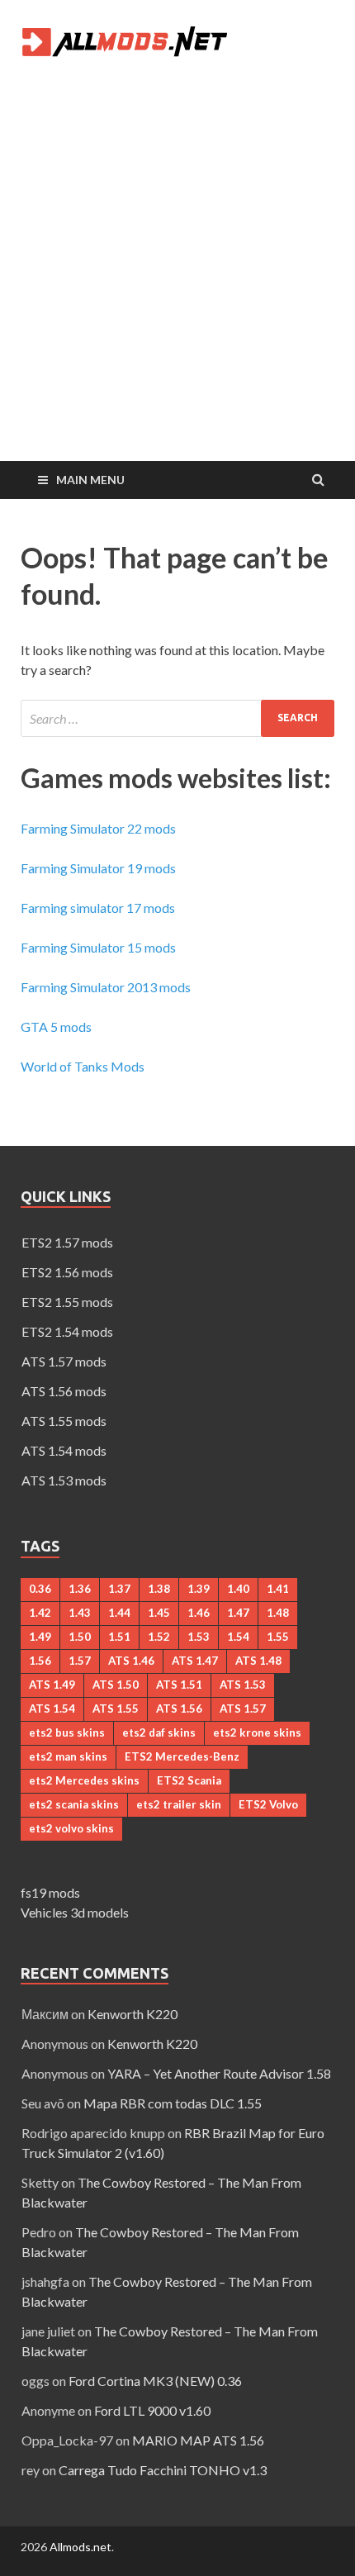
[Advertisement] (177, 275)
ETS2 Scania (189, 1780)
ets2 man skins (68, 1756)
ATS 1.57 (243, 1709)
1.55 (278, 1637)
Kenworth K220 (133, 2014)
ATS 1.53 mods (64, 1480)
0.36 (40, 1589)
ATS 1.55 (116, 1709)
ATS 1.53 (243, 1685)
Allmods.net (80, 2547)
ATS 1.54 (52, 1709)
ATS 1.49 (52, 1685)
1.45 (159, 1613)
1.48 (278, 1613)
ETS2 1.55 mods (67, 1302)
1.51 (119, 1637)
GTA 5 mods (56, 1027)
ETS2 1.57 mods (67, 1242)
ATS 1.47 (195, 1661)
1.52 (159, 1637)
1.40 (238, 1589)
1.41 (278, 1589)
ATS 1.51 (179, 1685)
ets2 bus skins (67, 1732)
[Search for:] (177, 718)
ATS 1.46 (131, 1661)
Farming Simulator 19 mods (98, 868)
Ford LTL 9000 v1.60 (152, 2410)
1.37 (119, 1589)
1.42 (40, 1613)
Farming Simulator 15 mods (98, 947)
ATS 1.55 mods (64, 1421)
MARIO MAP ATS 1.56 (198, 2440)
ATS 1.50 (116, 1685)
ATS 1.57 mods (64, 1361)
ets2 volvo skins (71, 1828)
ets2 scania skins (74, 1804)
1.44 (119, 1613)
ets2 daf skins (159, 1732)
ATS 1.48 (258, 1661)
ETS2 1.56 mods (67, 1272)
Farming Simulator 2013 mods (106, 987)
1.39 (199, 1589)
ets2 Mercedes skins (84, 1780)
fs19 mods (50, 1892)
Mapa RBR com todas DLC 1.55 (173, 2103)
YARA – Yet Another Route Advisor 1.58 (219, 2073)
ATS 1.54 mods (64, 1450)
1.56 (40, 1661)
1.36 (80, 1589)
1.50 (80, 1637)
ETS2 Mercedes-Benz (182, 1756)
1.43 (80, 1613)
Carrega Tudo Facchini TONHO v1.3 (163, 2470)
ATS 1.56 (179, 1709)
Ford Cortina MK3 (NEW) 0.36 (155, 2381)
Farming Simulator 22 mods (98, 828)
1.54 (238, 1637)
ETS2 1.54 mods (67, 1331)
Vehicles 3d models (75, 1912)
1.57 (80, 1661)
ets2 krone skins (257, 1732)
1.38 (159, 1589)
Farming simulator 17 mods (98, 908)
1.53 (199, 1637)
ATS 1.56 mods (64, 1391)
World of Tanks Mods (83, 1066)
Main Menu (90, 480)
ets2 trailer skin (179, 1804)
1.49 (40, 1637)
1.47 (238, 1613)
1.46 (199, 1613)
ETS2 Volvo (268, 1804)
